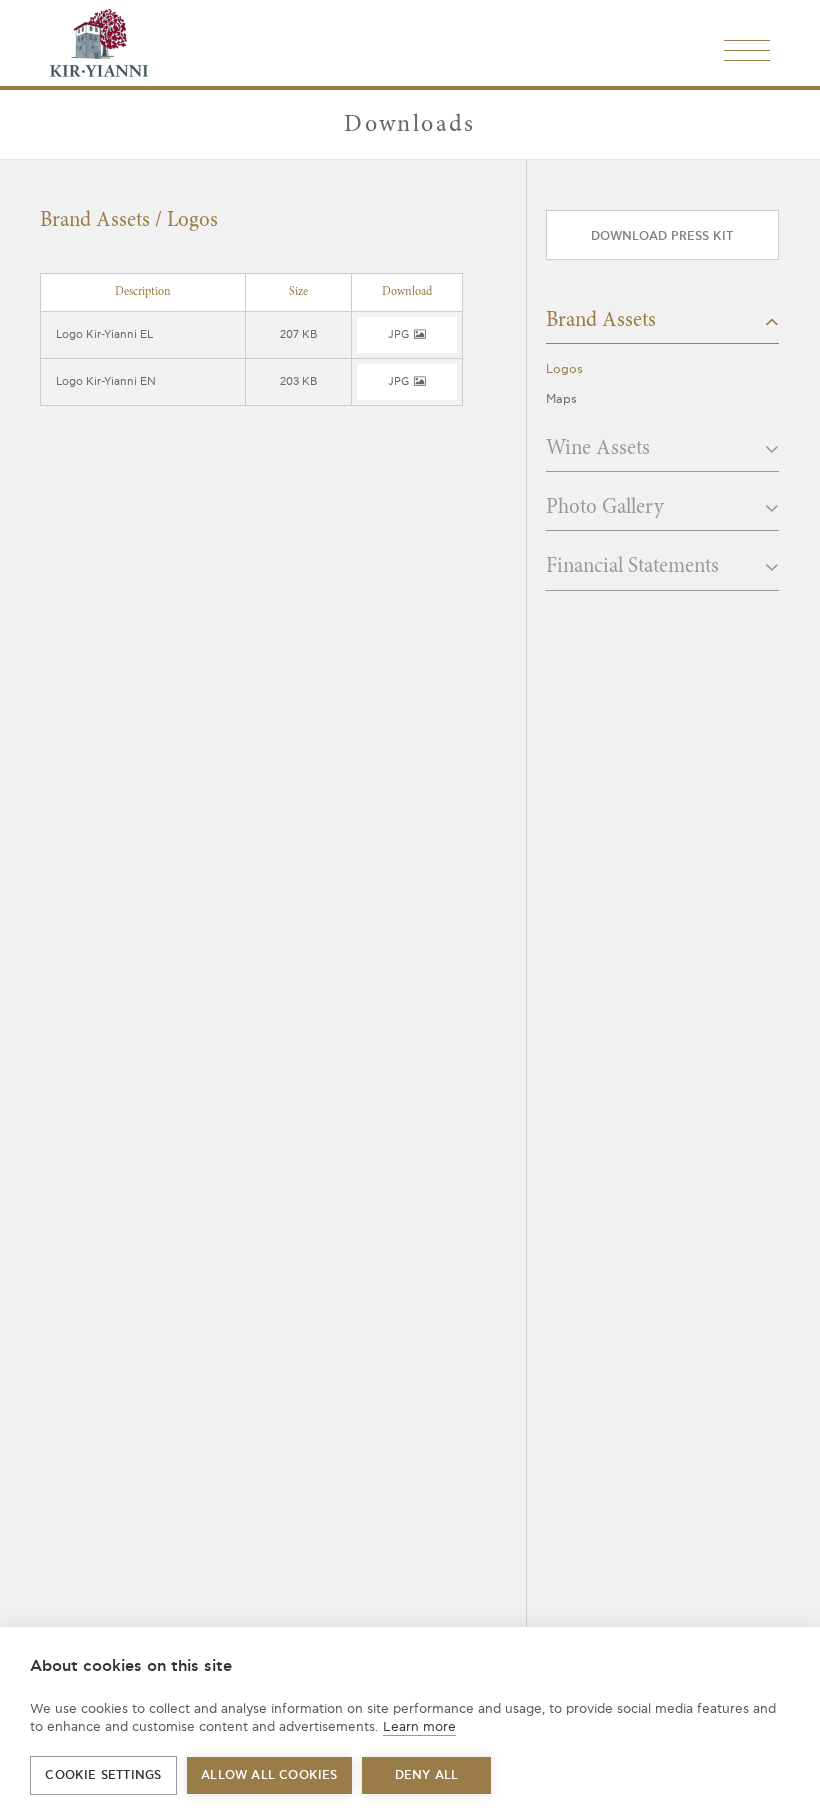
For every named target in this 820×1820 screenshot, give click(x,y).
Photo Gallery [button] (607, 508)
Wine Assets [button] (600, 449)
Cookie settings (103, 1775)
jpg (399, 334)
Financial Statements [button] (635, 567)
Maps (561, 399)
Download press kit (662, 236)
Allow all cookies (269, 1775)
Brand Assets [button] (603, 321)
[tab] (662, 327)
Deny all (427, 1775)
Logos (564, 369)
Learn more (419, 1727)
